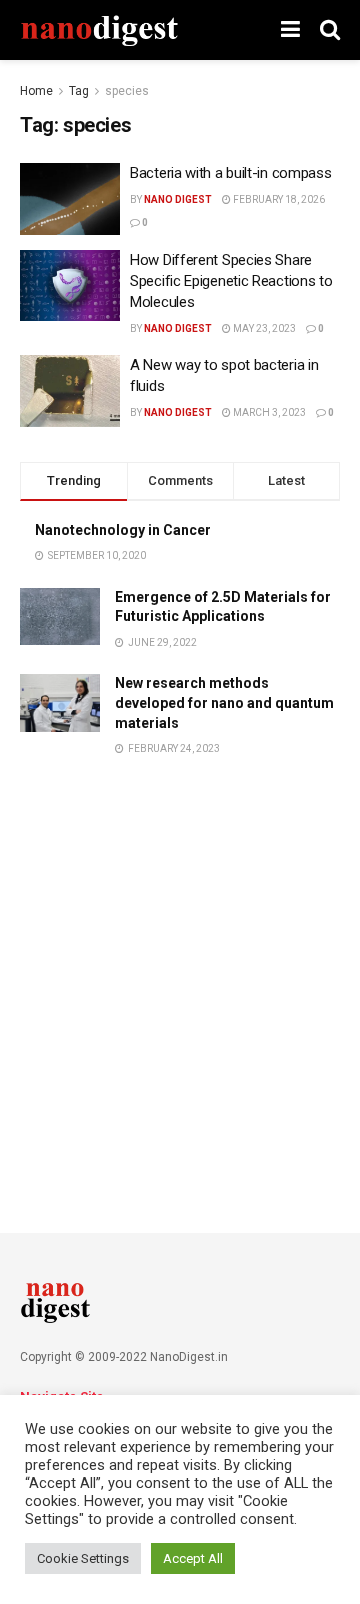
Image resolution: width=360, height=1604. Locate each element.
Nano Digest (178, 199)
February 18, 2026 (278, 199)
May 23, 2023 (263, 328)
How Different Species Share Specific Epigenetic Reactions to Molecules (231, 281)
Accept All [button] (193, 1558)
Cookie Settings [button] (83, 1558)
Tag (79, 91)
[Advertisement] (180, 971)
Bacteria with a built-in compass (230, 173)
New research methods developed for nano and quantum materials (224, 702)
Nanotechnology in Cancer (123, 530)
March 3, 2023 (268, 412)
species (127, 91)
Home (36, 91)
